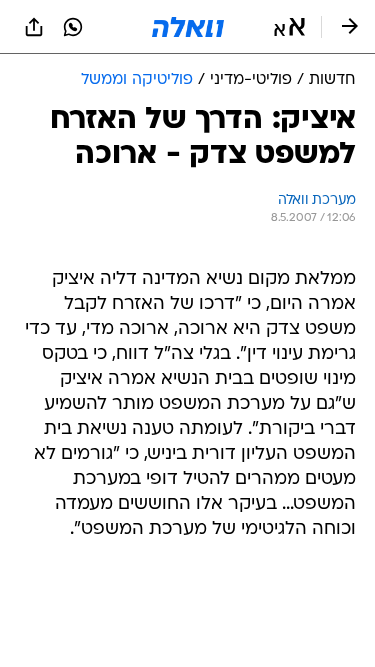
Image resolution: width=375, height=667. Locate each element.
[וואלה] (188, 27)
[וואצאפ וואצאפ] (73, 27)
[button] (289, 27)
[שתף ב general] (34, 27)
